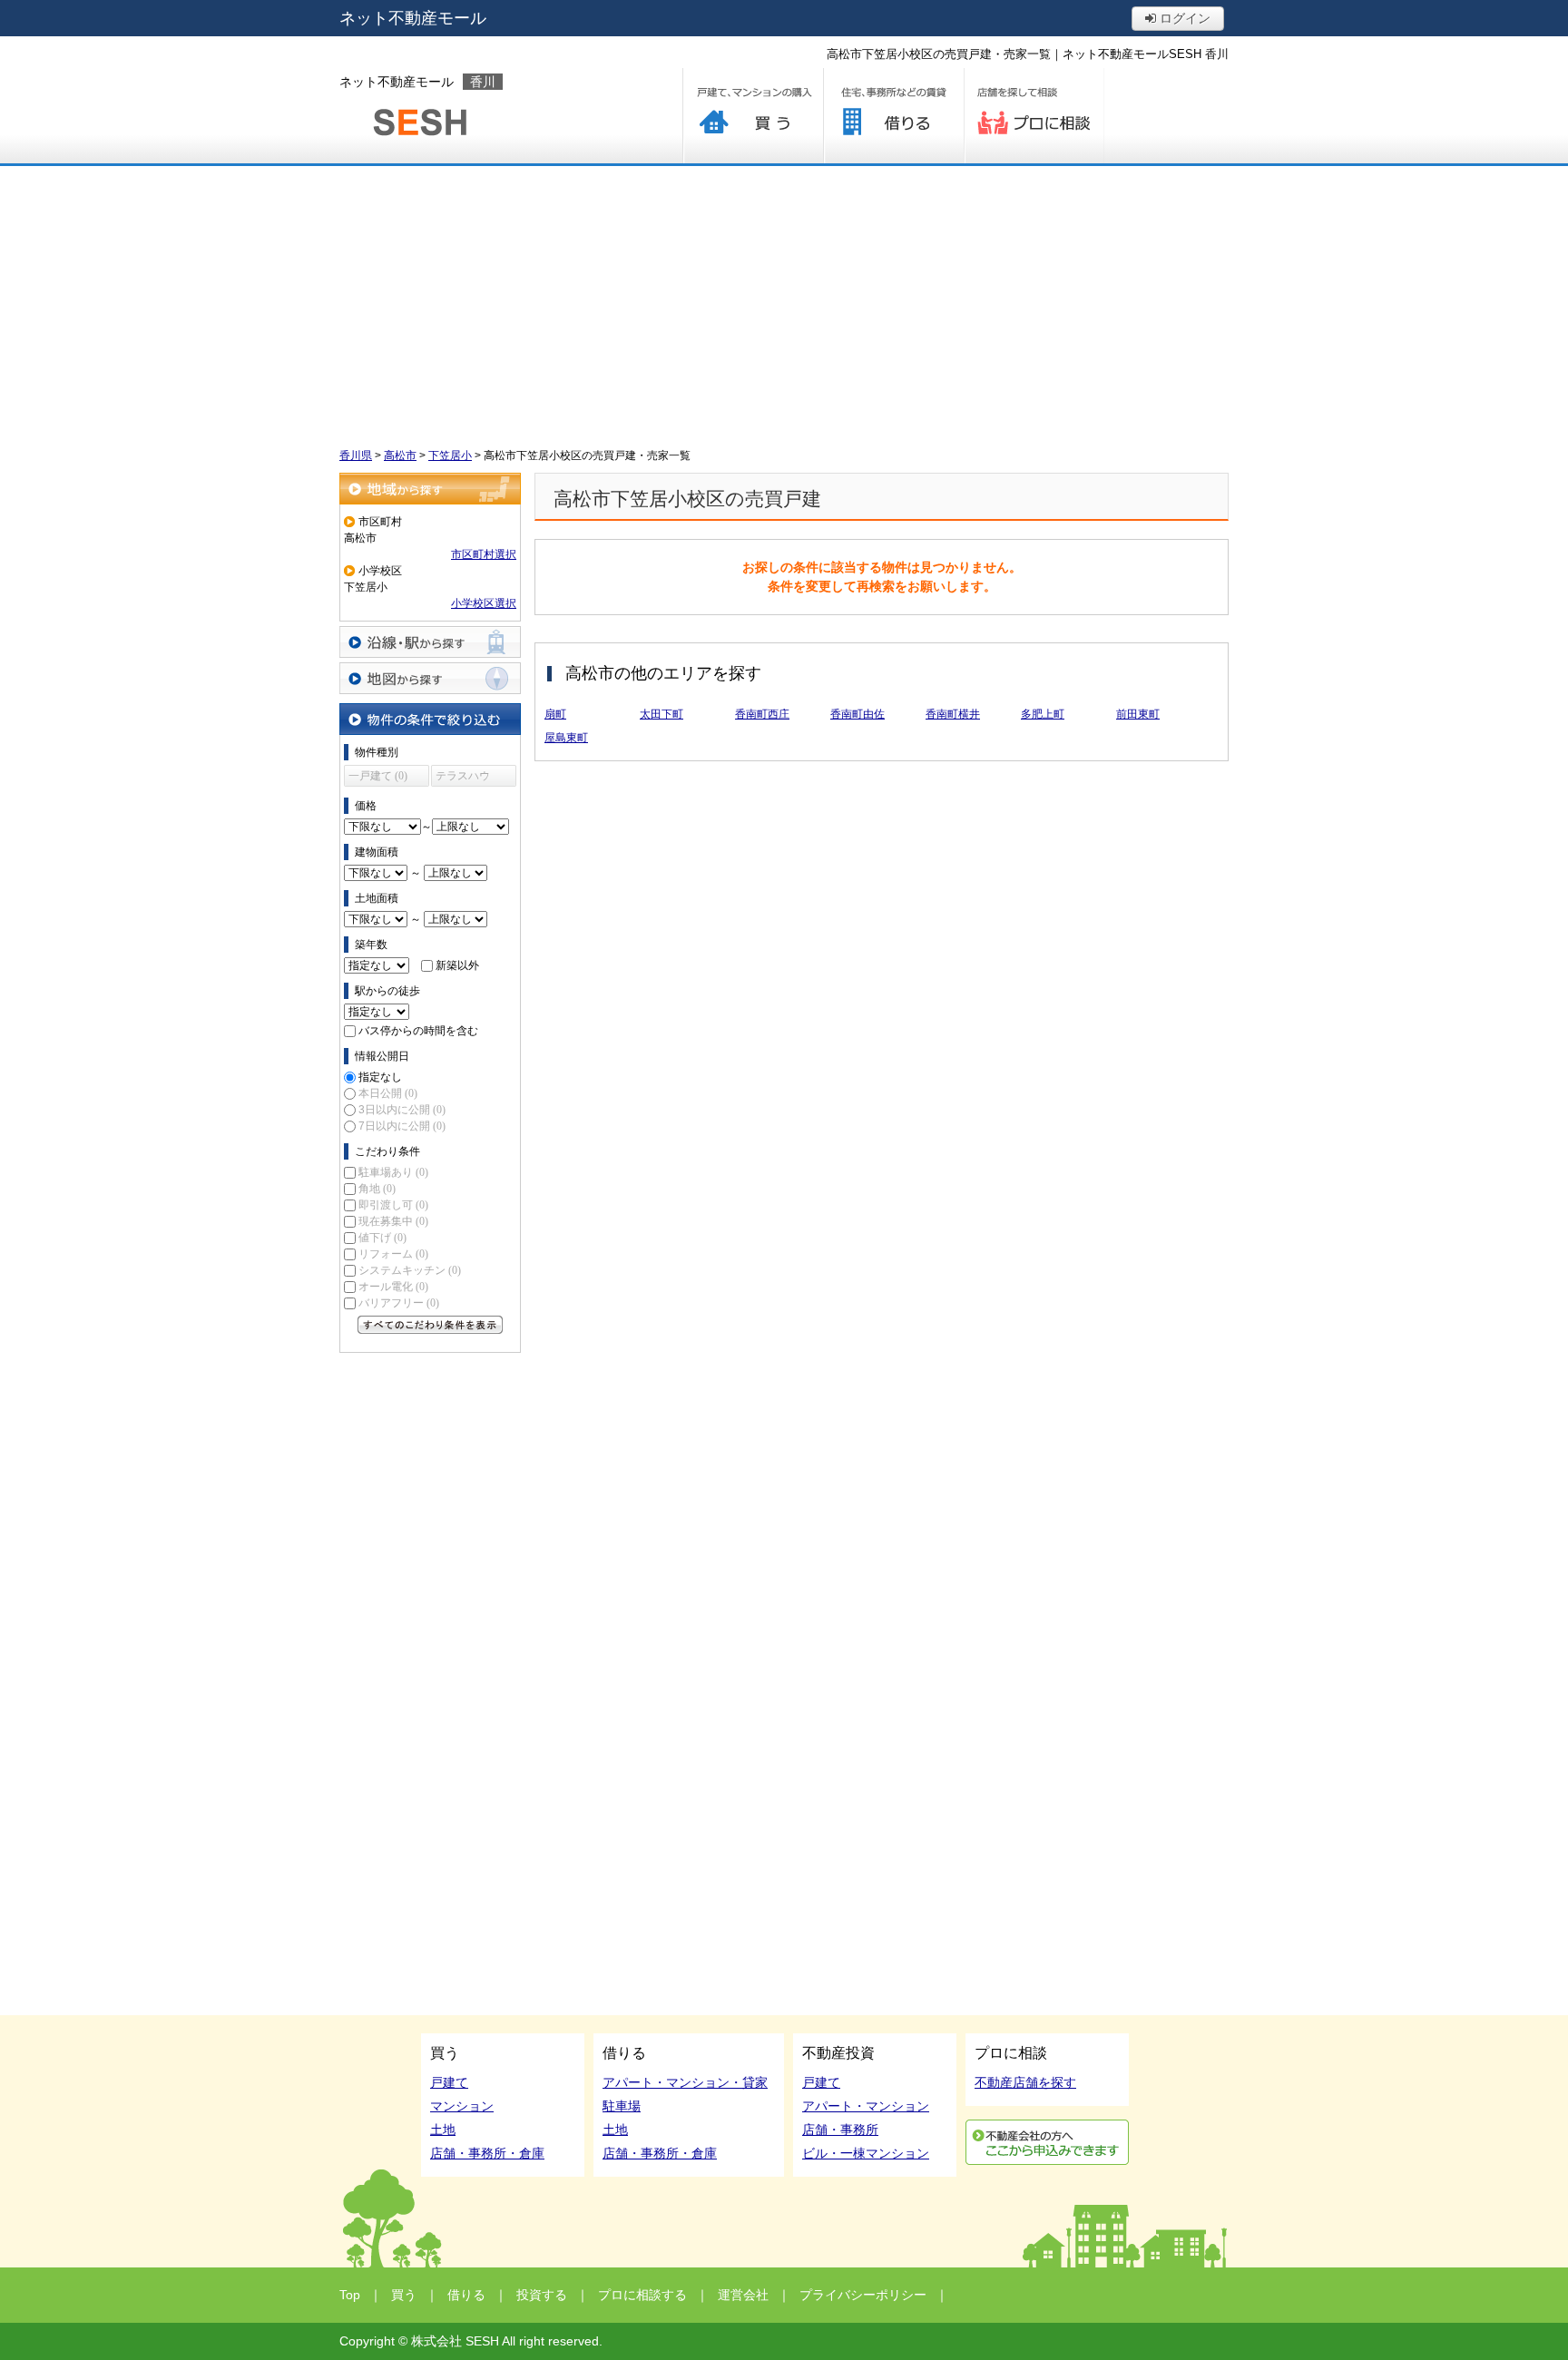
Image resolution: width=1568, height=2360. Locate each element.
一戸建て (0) (378, 776)
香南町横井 (953, 714)
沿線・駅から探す (430, 642)
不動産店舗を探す (1025, 2082)
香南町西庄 (762, 714)
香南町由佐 (857, 714)
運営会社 (743, 2295)
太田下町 (661, 714)
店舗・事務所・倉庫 (487, 2153)
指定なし (380, 1077)
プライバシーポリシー (863, 2295)
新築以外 (457, 965)
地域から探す (430, 489)
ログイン (1183, 18)
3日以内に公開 (402, 1110)
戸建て (449, 2082)
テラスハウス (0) (463, 778)
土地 (443, 2130)
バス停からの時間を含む (418, 1031)
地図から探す (430, 678)
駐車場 (622, 2106)
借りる (893, 116)
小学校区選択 (484, 603)
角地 (377, 1189)
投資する (542, 2295)
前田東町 (1138, 714)
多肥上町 (1043, 714)
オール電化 (393, 1287)
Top (350, 2295)
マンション (462, 2106)
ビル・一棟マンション (866, 2153)
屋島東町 (566, 738)
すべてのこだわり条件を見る (430, 1325)
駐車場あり (393, 1172)
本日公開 (388, 1093)
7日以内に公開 (402, 1126)
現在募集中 (393, 1221)
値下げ (382, 1238)
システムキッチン (410, 1270)
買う (753, 116)
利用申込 (1047, 2142)
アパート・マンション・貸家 (685, 2082)
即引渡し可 (393, 1205)
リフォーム (393, 1254)
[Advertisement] (784, 302)
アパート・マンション (866, 2106)
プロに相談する (1034, 116)
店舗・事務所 (840, 2130)
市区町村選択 (484, 554)
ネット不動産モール (413, 18)
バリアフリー (399, 1303)
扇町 (555, 714)
